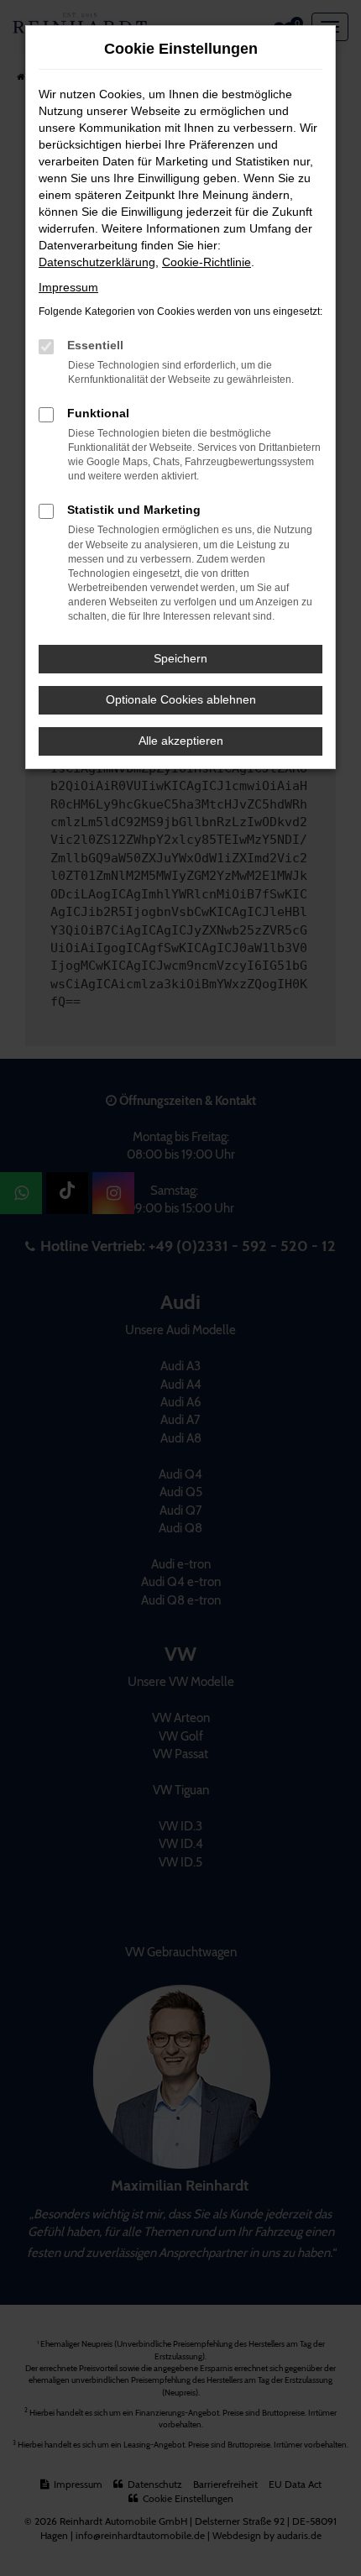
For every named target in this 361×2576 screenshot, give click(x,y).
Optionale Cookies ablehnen (181, 699)
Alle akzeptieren (181, 741)
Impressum (68, 287)
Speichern (180, 658)
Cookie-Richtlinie (207, 262)
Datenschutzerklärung (97, 262)
